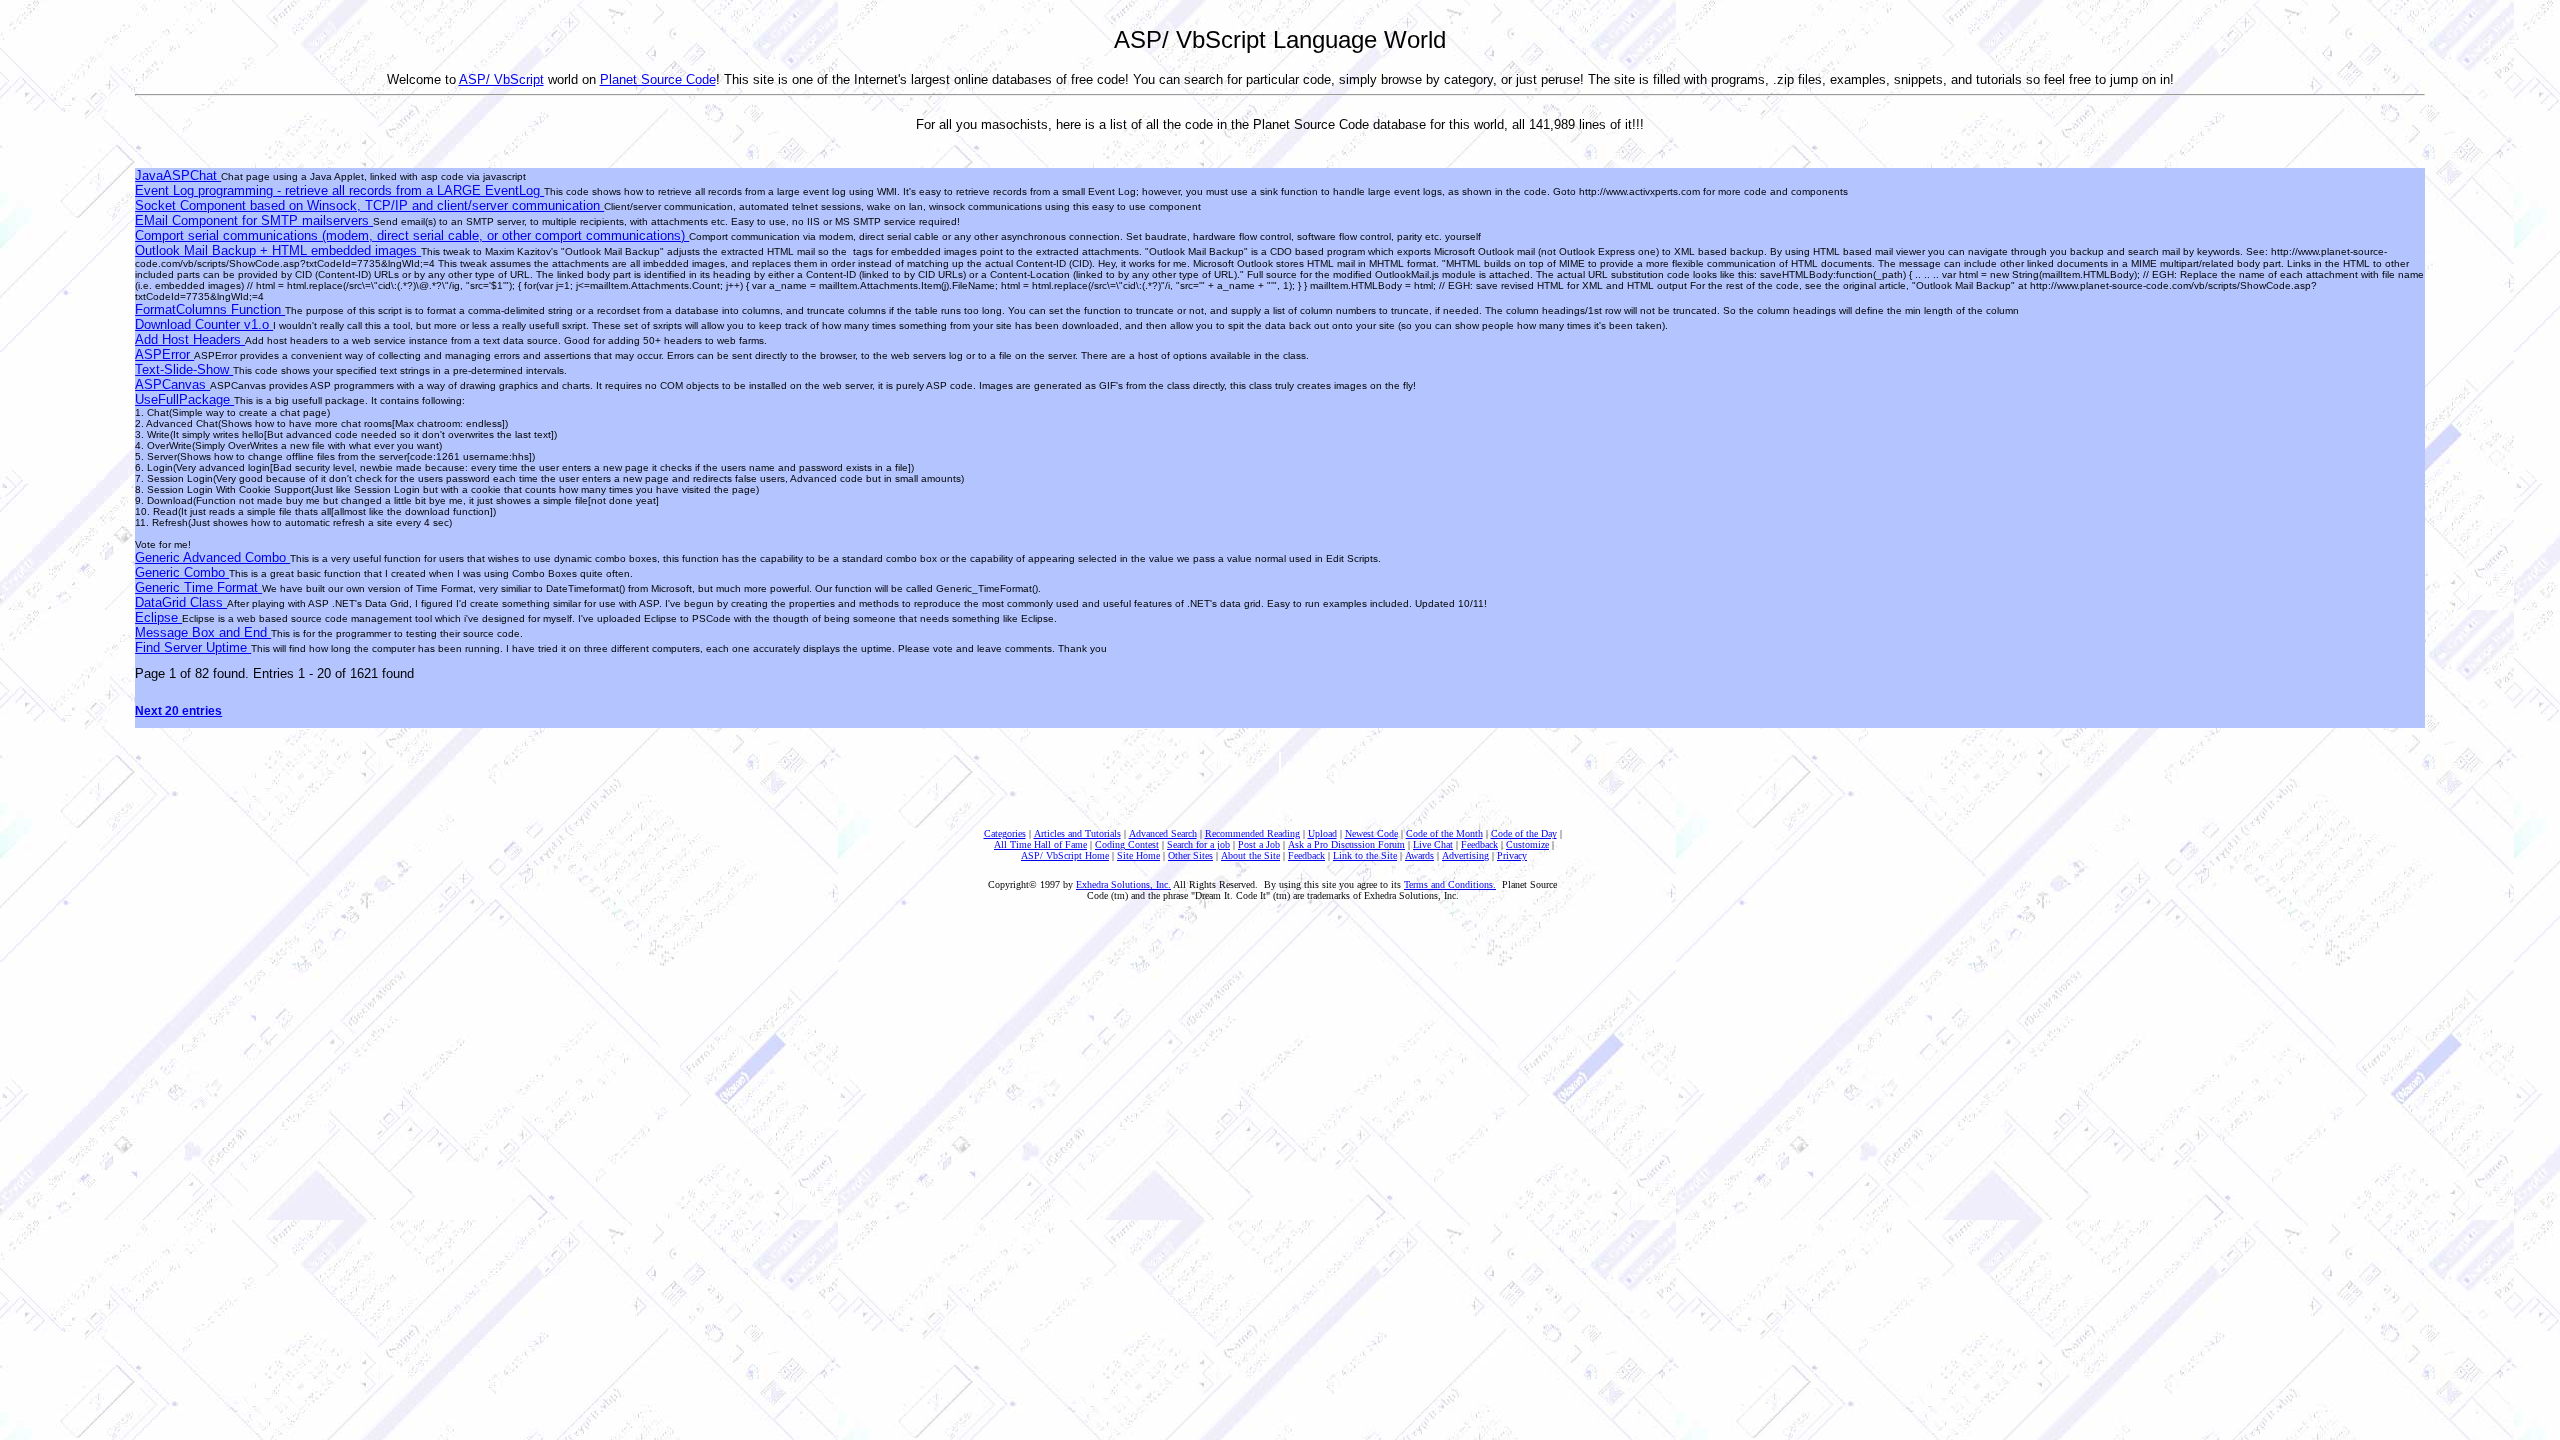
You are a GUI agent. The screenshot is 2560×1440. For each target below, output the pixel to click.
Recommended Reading (1252, 833)
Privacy (1512, 855)
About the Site (1250, 855)
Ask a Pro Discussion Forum (1346, 844)
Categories (1005, 833)
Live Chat (1433, 844)
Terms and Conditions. (1450, 884)
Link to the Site (1365, 855)
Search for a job (1198, 844)
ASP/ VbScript (501, 79)
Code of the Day (1524, 833)
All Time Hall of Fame (1040, 844)
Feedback (1479, 844)
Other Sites (1190, 855)
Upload (1322, 833)
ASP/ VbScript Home (1065, 855)
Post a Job (1259, 844)
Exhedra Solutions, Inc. (1123, 884)
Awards (1419, 855)
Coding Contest (1127, 844)
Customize (1527, 844)
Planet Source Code (658, 79)
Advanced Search (1163, 833)
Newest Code (1371, 833)
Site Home (1138, 855)
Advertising (1465, 855)
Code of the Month (1444, 833)
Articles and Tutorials (1077, 833)
